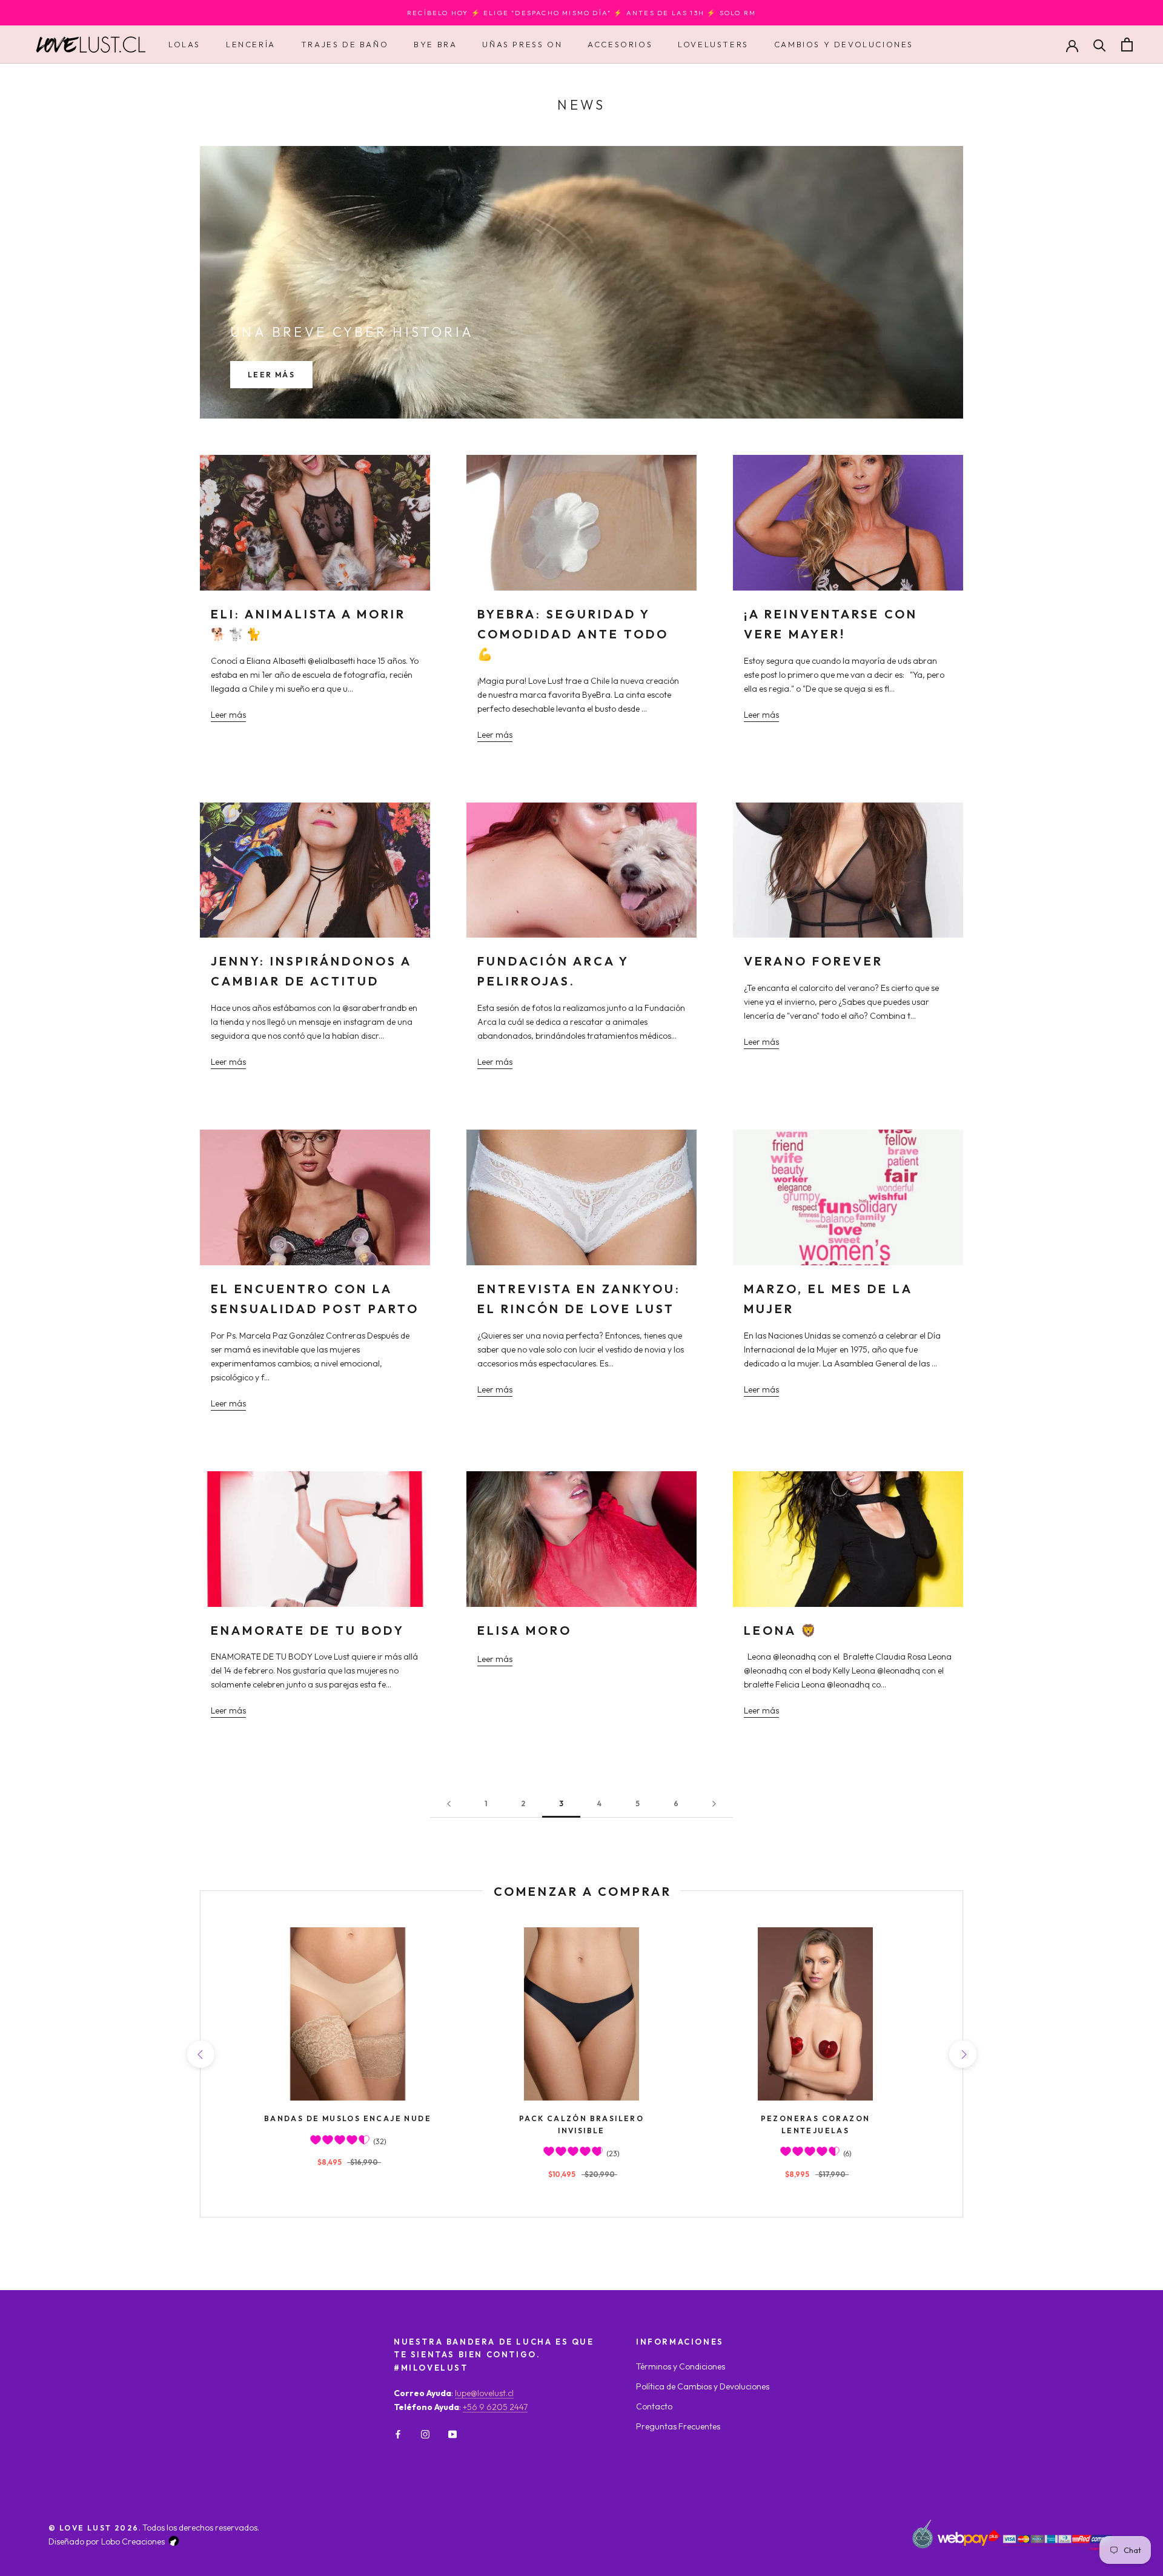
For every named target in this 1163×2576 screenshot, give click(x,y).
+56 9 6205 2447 (495, 2407)
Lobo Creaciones (133, 2541)
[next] (962, 2054)
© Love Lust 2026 (94, 2528)
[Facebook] (398, 2433)
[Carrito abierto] (1127, 45)
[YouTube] (452, 2433)
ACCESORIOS (620, 44)
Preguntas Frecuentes (678, 2426)
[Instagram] (425, 2433)
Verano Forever (813, 961)
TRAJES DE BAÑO (345, 44)
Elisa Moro (525, 1630)
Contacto (654, 2406)
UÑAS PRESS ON (522, 44)
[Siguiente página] (714, 1804)
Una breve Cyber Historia (352, 332)
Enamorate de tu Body (308, 1630)
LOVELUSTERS (713, 44)
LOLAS (184, 44)
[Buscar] (1100, 45)
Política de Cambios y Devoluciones (703, 2386)
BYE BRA (435, 44)
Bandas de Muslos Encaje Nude (348, 2118)
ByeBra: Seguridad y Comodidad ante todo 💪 (573, 634)
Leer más (271, 375)
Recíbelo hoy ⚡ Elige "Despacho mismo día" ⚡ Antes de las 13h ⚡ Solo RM (581, 13)
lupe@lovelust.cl (484, 2393)
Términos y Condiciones (681, 2366)
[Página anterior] (449, 1804)
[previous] (200, 2054)
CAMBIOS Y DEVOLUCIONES (844, 44)
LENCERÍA (251, 44)
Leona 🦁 (781, 1630)
